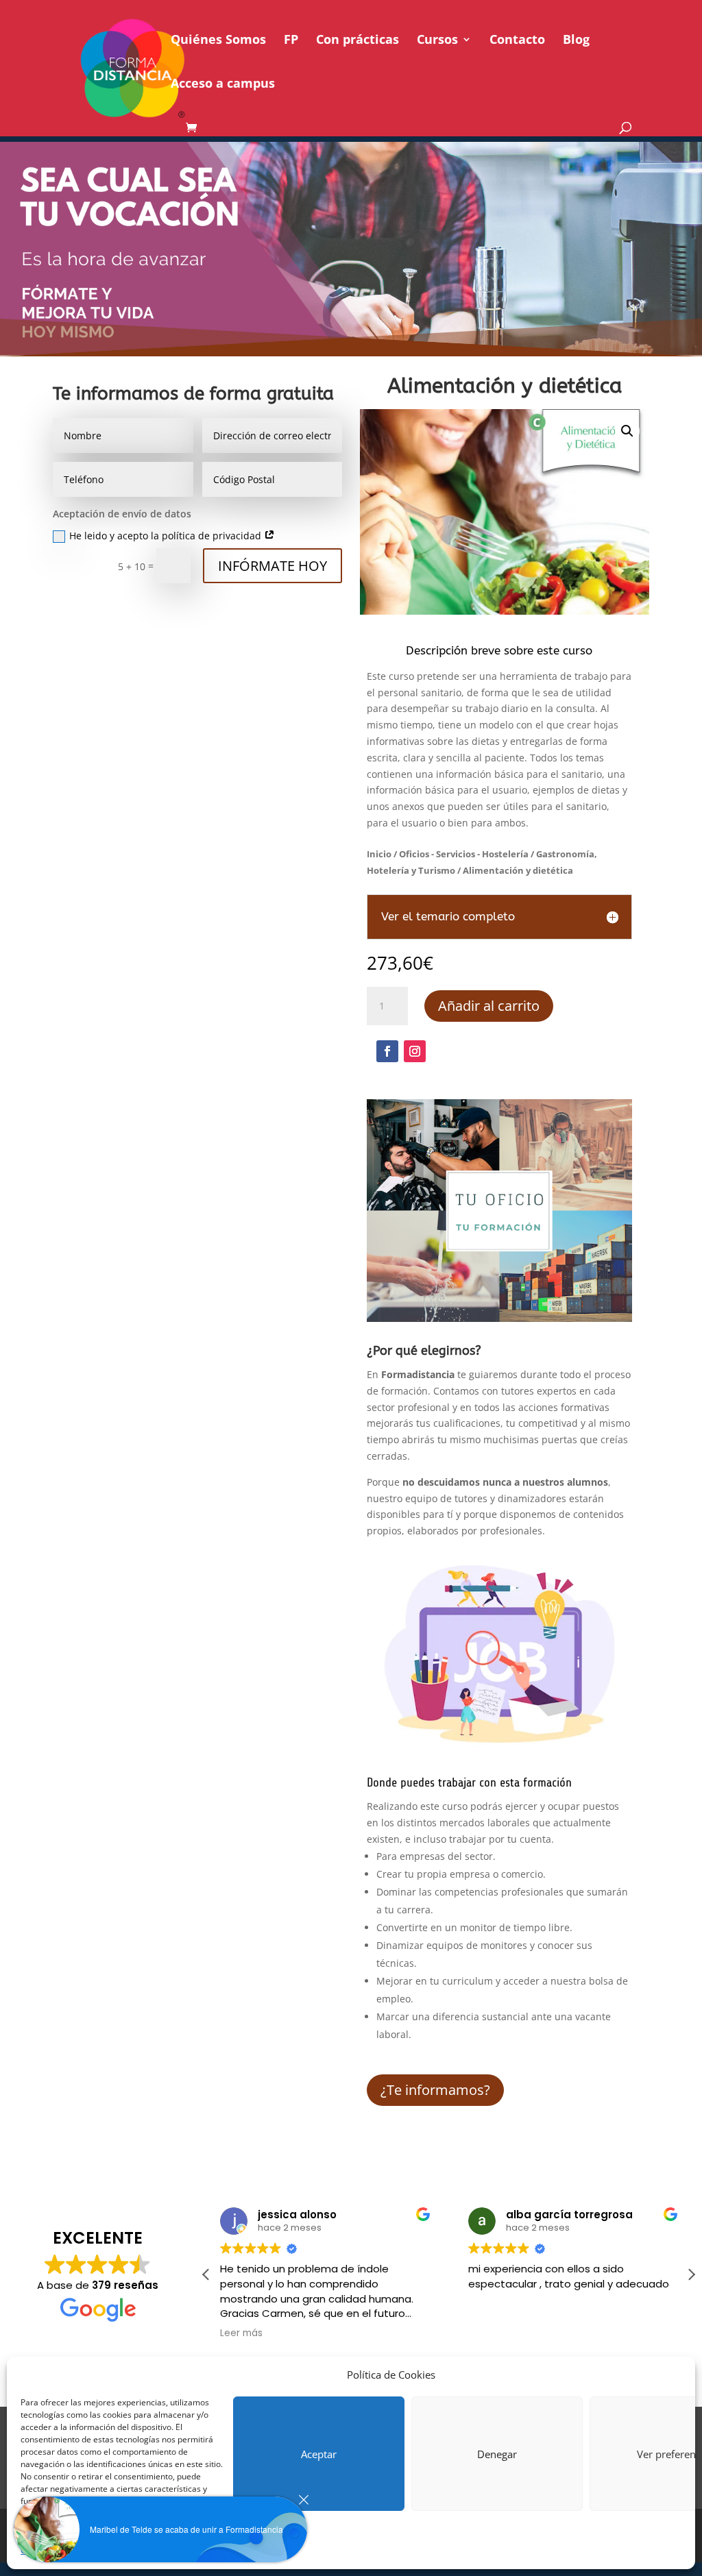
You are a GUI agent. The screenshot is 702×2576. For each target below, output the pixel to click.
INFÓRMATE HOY (273, 566)
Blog (576, 41)
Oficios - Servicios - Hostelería (464, 854)
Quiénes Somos (218, 41)
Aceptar (319, 2454)
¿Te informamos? (435, 2090)
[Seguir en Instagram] (415, 1051)
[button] (627, 431)
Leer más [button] (241, 2333)
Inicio (379, 854)
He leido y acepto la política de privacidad (167, 536)
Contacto (517, 41)
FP (291, 41)
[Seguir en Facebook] (387, 1051)
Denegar (497, 2454)
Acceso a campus (223, 85)
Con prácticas (358, 41)
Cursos (437, 41)
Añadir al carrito (489, 1006)
